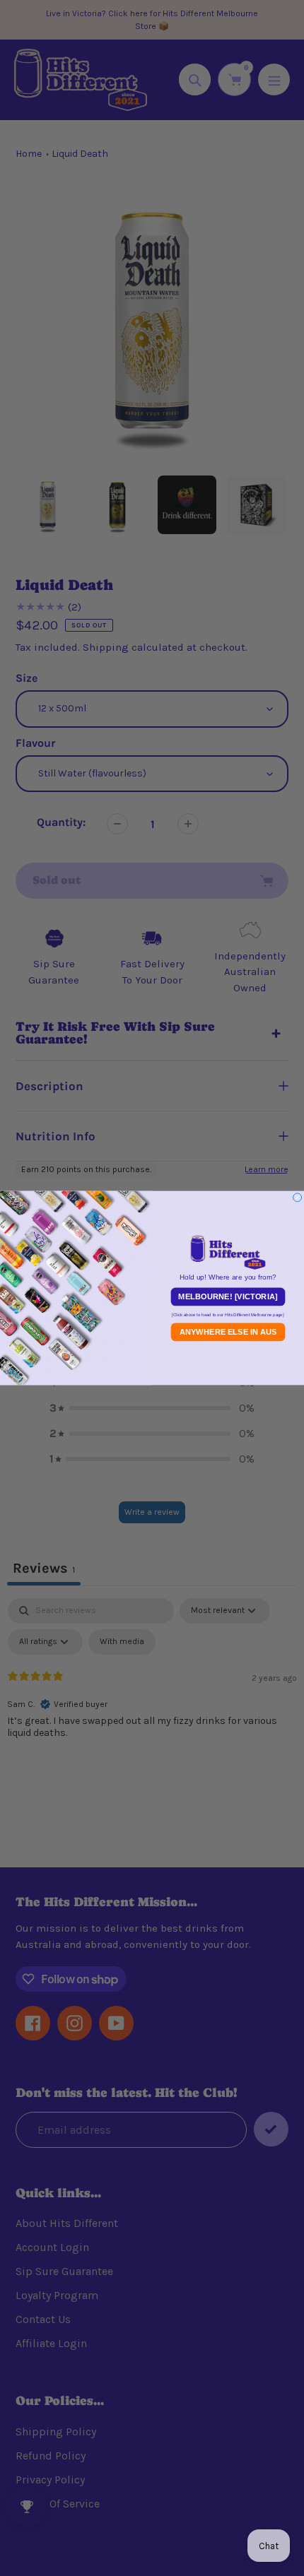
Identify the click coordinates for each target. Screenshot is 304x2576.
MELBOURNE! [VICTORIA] (228, 1297)
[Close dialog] (298, 1198)
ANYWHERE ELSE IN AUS (228, 1332)
